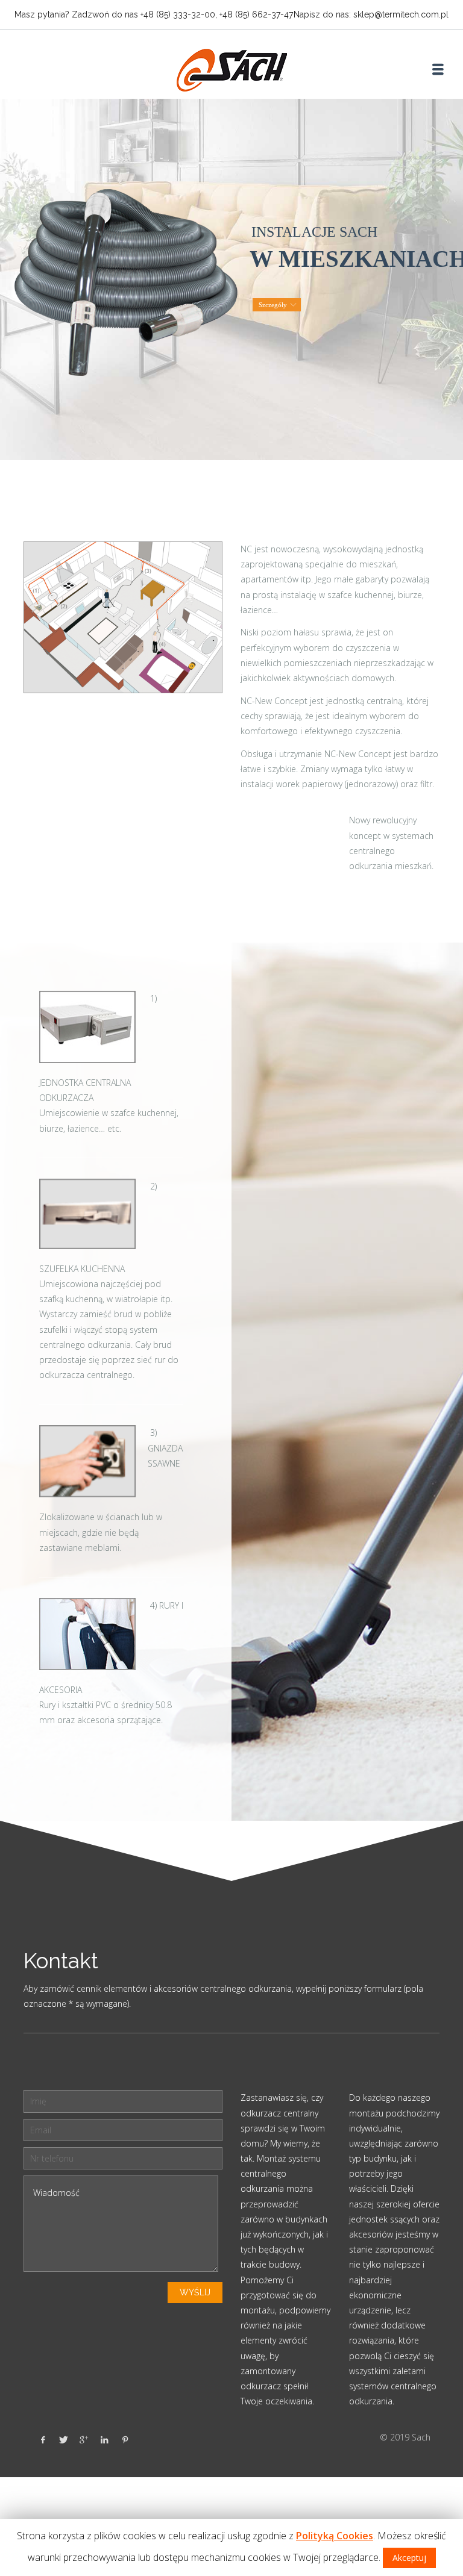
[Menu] (438, 69)
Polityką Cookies (335, 2536)
